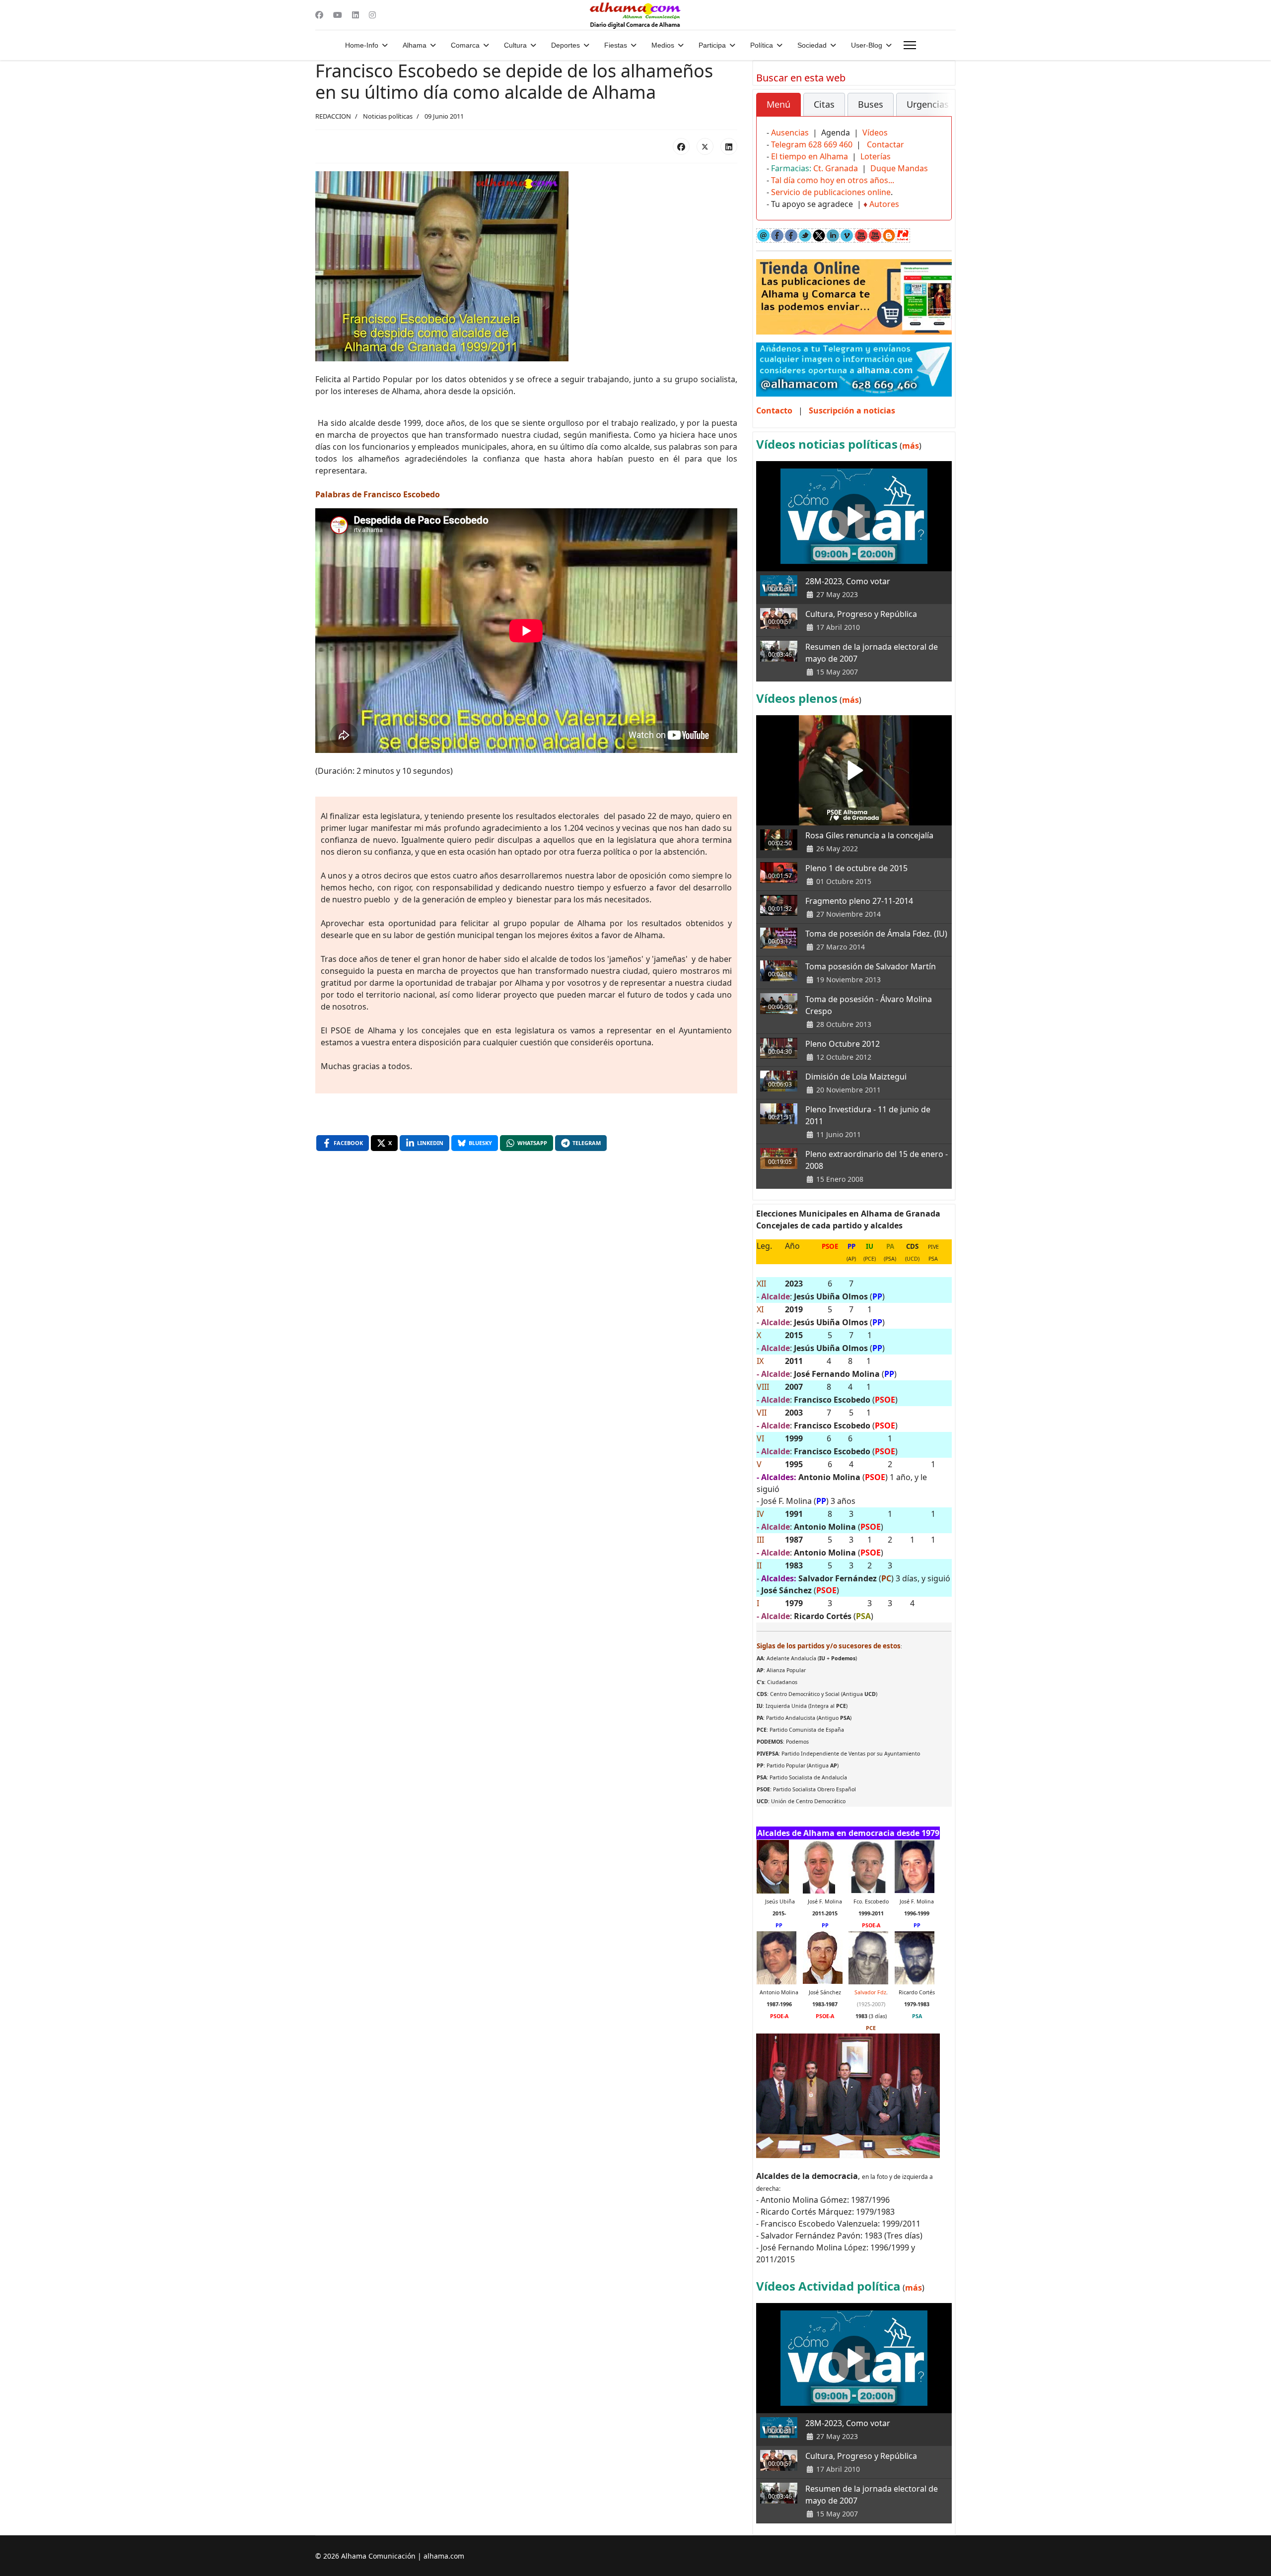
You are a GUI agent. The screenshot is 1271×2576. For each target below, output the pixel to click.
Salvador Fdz (870, 1992)
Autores (884, 204)
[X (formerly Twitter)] (705, 146)
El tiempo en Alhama (810, 156)
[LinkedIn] (729, 146)
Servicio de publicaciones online (831, 192)
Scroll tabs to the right (940, 111)
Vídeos (875, 133)
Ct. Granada (836, 168)
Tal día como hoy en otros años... (833, 180)
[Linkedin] (355, 15)
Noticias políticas (388, 116)
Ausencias (790, 133)
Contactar (885, 144)
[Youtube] (338, 15)
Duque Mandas (899, 168)
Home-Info (362, 45)
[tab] (778, 105)
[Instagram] (372, 15)
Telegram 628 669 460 (812, 144)
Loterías (876, 156)
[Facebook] (319, 15)
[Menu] (910, 45)
